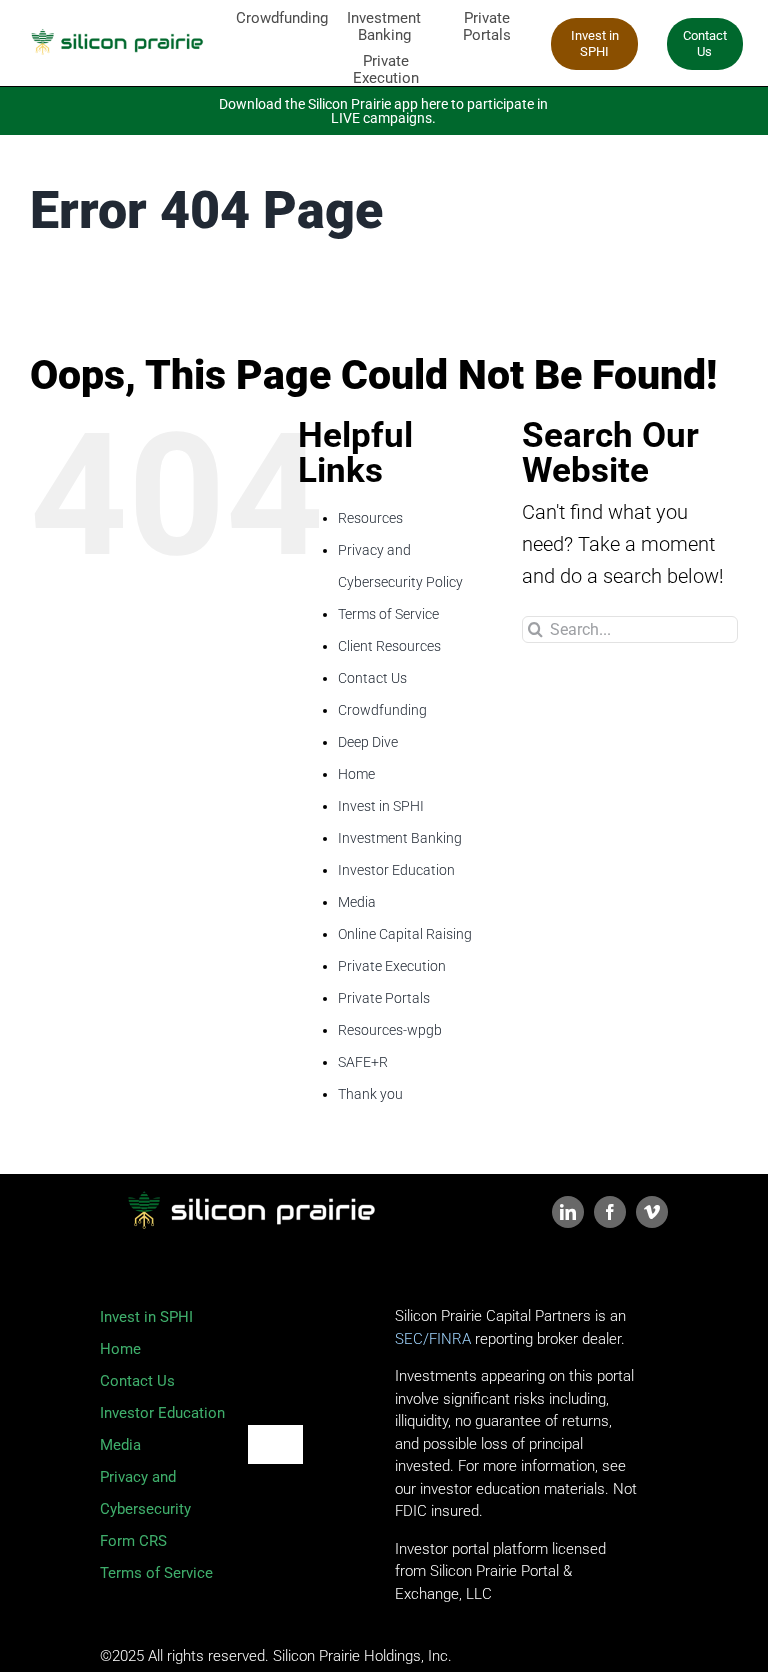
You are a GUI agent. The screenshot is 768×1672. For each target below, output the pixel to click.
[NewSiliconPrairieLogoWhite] (250, 1184)
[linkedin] (568, 1212)
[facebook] (610, 1212)
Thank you (370, 1094)
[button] (705, 44)
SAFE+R (363, 1062)
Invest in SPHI (381, 806)
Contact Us (372, 678)
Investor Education (396, 870)
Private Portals (384, 998)
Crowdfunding (382, 710)
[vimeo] (652, 1212)
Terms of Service (388, 614)
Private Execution (392, 966)
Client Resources (389, 646)
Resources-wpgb (390, 1030)
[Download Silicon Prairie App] (384, 111)
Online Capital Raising (405, 934)
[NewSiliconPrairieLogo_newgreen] (115, 27)
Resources (370, 518)
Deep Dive (368, 742)
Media (357, 902)
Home (356, 774)
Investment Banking (400, 838)
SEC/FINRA (435, 1339)
